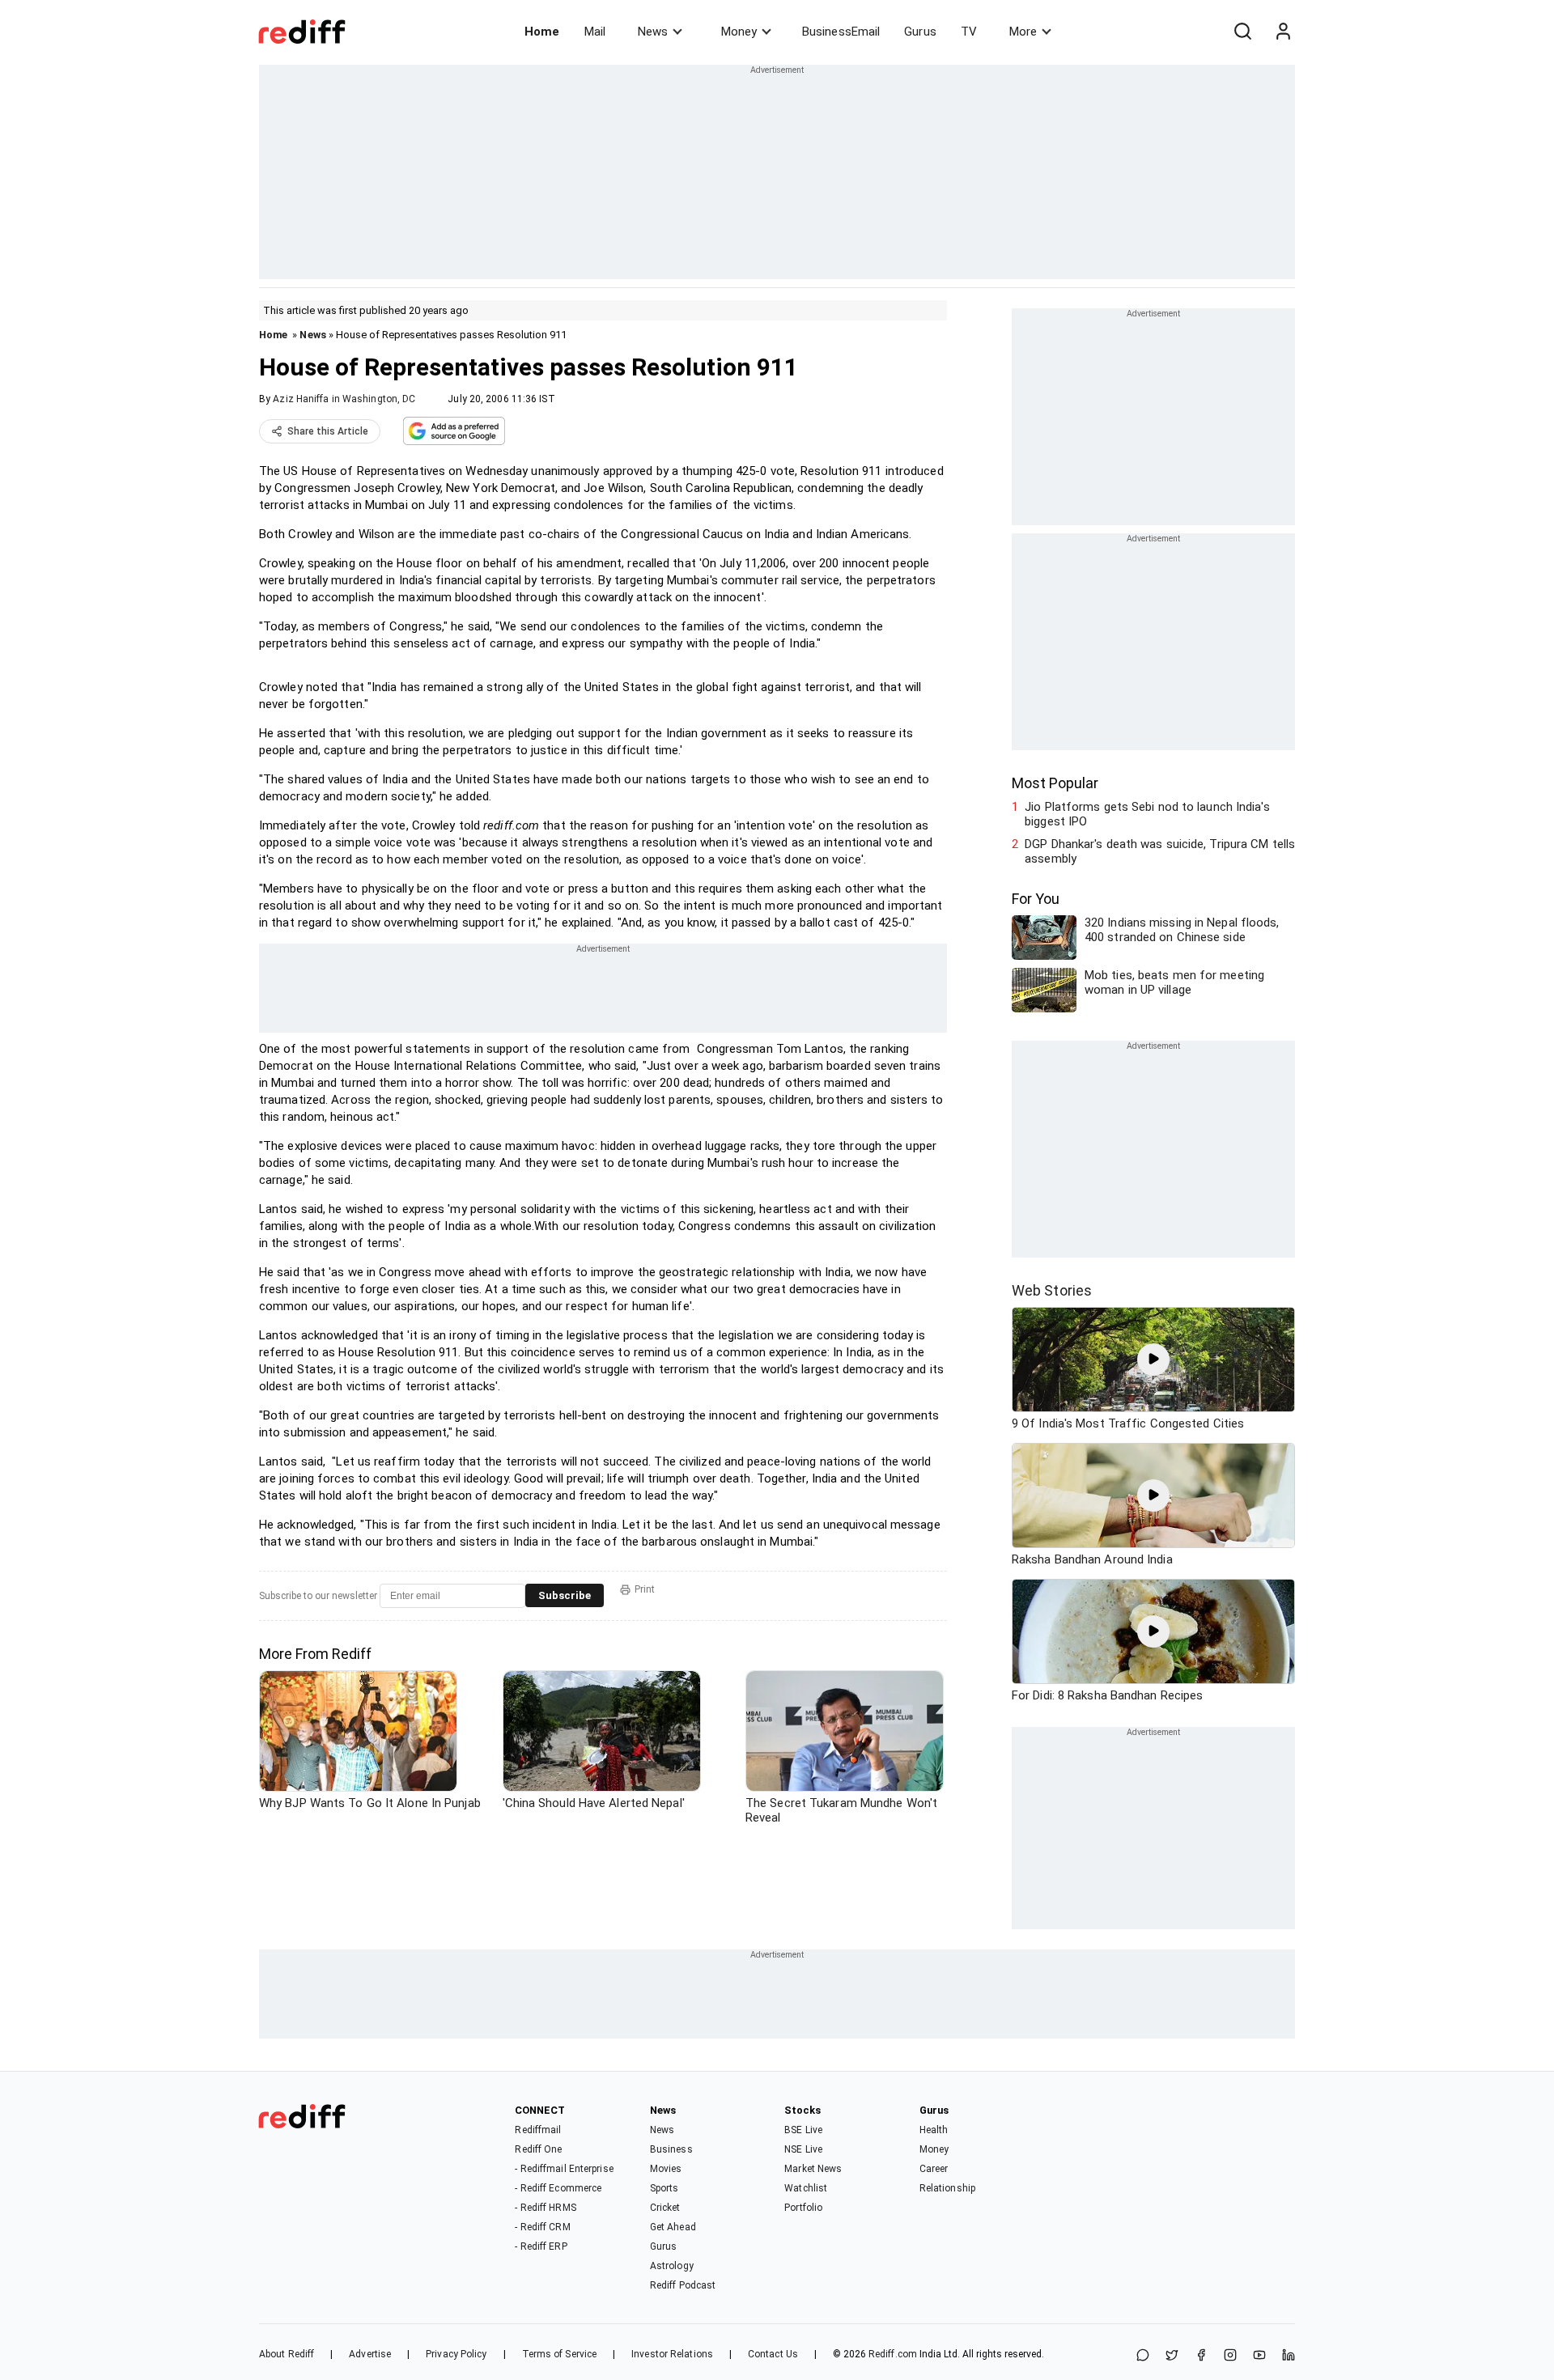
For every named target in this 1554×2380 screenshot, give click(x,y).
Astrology (672, 2266)
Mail (595, 32)
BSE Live (803, 2130)
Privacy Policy (456, 2354)
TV (969, 32)
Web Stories (1052, 1290)
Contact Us (773, 2354)
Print (645, 1589)
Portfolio (803, 2208)
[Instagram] (1230, 2356)
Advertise (370, 2354)
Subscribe (565, 1595)
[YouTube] (1259, 2356)
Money (739, 32)
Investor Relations (672, 2354)
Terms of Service (560, 2354)
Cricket (665, 2208)
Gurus (920, 32)
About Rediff (287, 2354)
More (1023, 32)
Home (542, 32)
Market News (813, 2169)
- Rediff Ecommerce (558, 2188)
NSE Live (803, 2149)
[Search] (1242, 32)
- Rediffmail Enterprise (564, 2169)
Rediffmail (538, 2130)
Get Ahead (673, 2227)
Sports (664, 2188)
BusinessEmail (841, 32)
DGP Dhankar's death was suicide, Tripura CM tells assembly (1160, 851)
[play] (1153, 1360)
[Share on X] (1172, 2356)
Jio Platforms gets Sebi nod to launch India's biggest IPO (1147, 814)
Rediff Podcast (683, 2285)
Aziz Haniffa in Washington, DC (344, 399)
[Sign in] (1283, 32)
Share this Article (328, 431)
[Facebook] (1201, 2356)
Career (934, 2169)
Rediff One (538, 2149)
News (653, 32)
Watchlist (806, 2188)
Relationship (947, 2188)
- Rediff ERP (541, 2246)
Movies (666, 2169)
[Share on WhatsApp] (1143, 2356)
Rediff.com (893, 2354)
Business (671, 2149)
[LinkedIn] (1289, 2356)
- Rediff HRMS (545, 2208)
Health (934, 2130)
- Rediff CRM (542, 2227)
